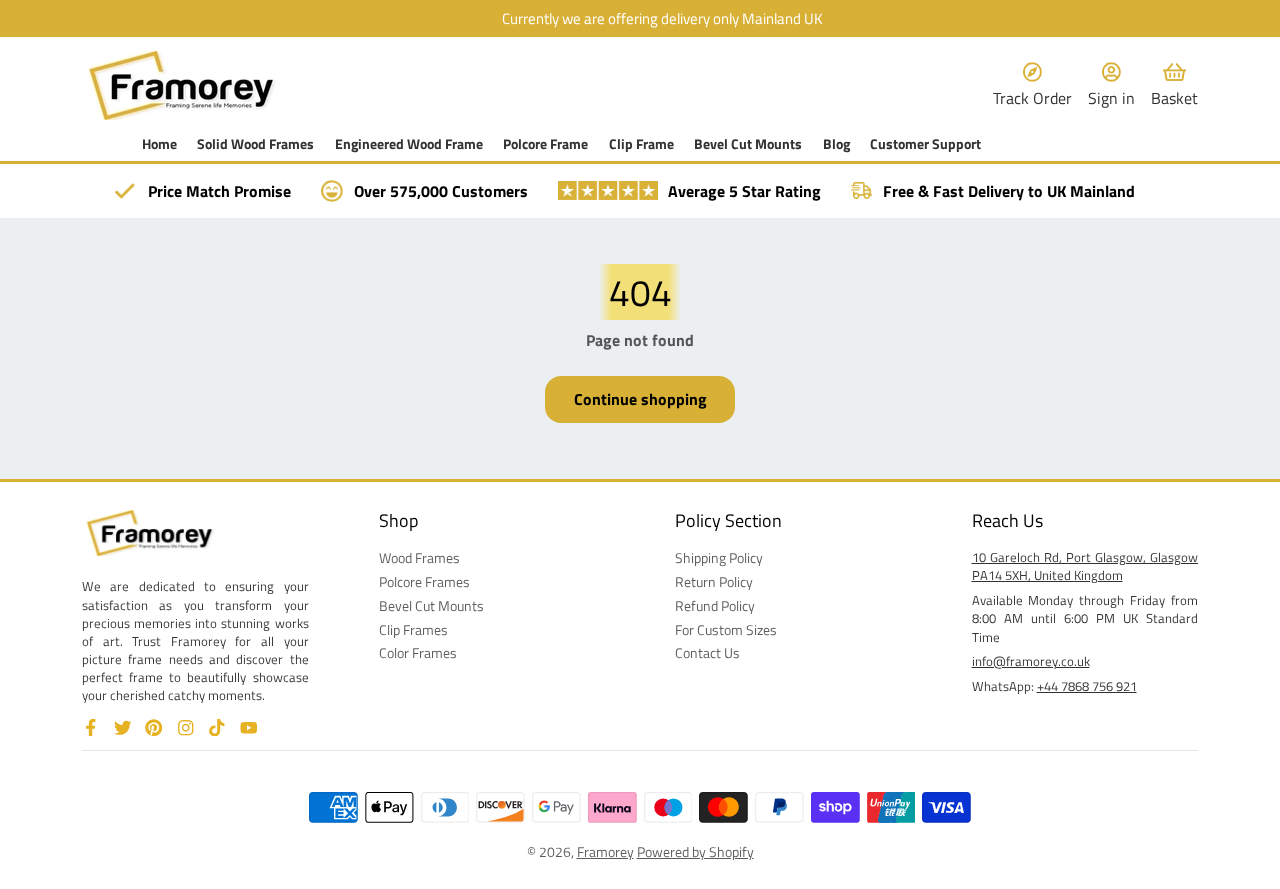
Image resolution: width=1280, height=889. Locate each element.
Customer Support (925, 144)
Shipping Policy (719, 558)
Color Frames (418, 653)
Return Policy (714, 582)
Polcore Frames (424, 582)
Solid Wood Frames (255, 144)
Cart (1174, 85)
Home (159, 144)
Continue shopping (640, 399)
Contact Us (707, 653)
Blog (836, 144)
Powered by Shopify (695, 851)
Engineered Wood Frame (409, 144)
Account (1111, 85)
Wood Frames (419, 558)
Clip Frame (641, 144)
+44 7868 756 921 (1087, 686)
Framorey (605, 851)
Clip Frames (413, 630)
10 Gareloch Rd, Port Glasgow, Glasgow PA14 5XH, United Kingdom (1085, 566)
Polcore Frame (545, 144)
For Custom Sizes (726, 630)
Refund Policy (715, 606)
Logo (182, 85)
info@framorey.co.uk (1031, 661)
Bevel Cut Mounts (748, 144)
